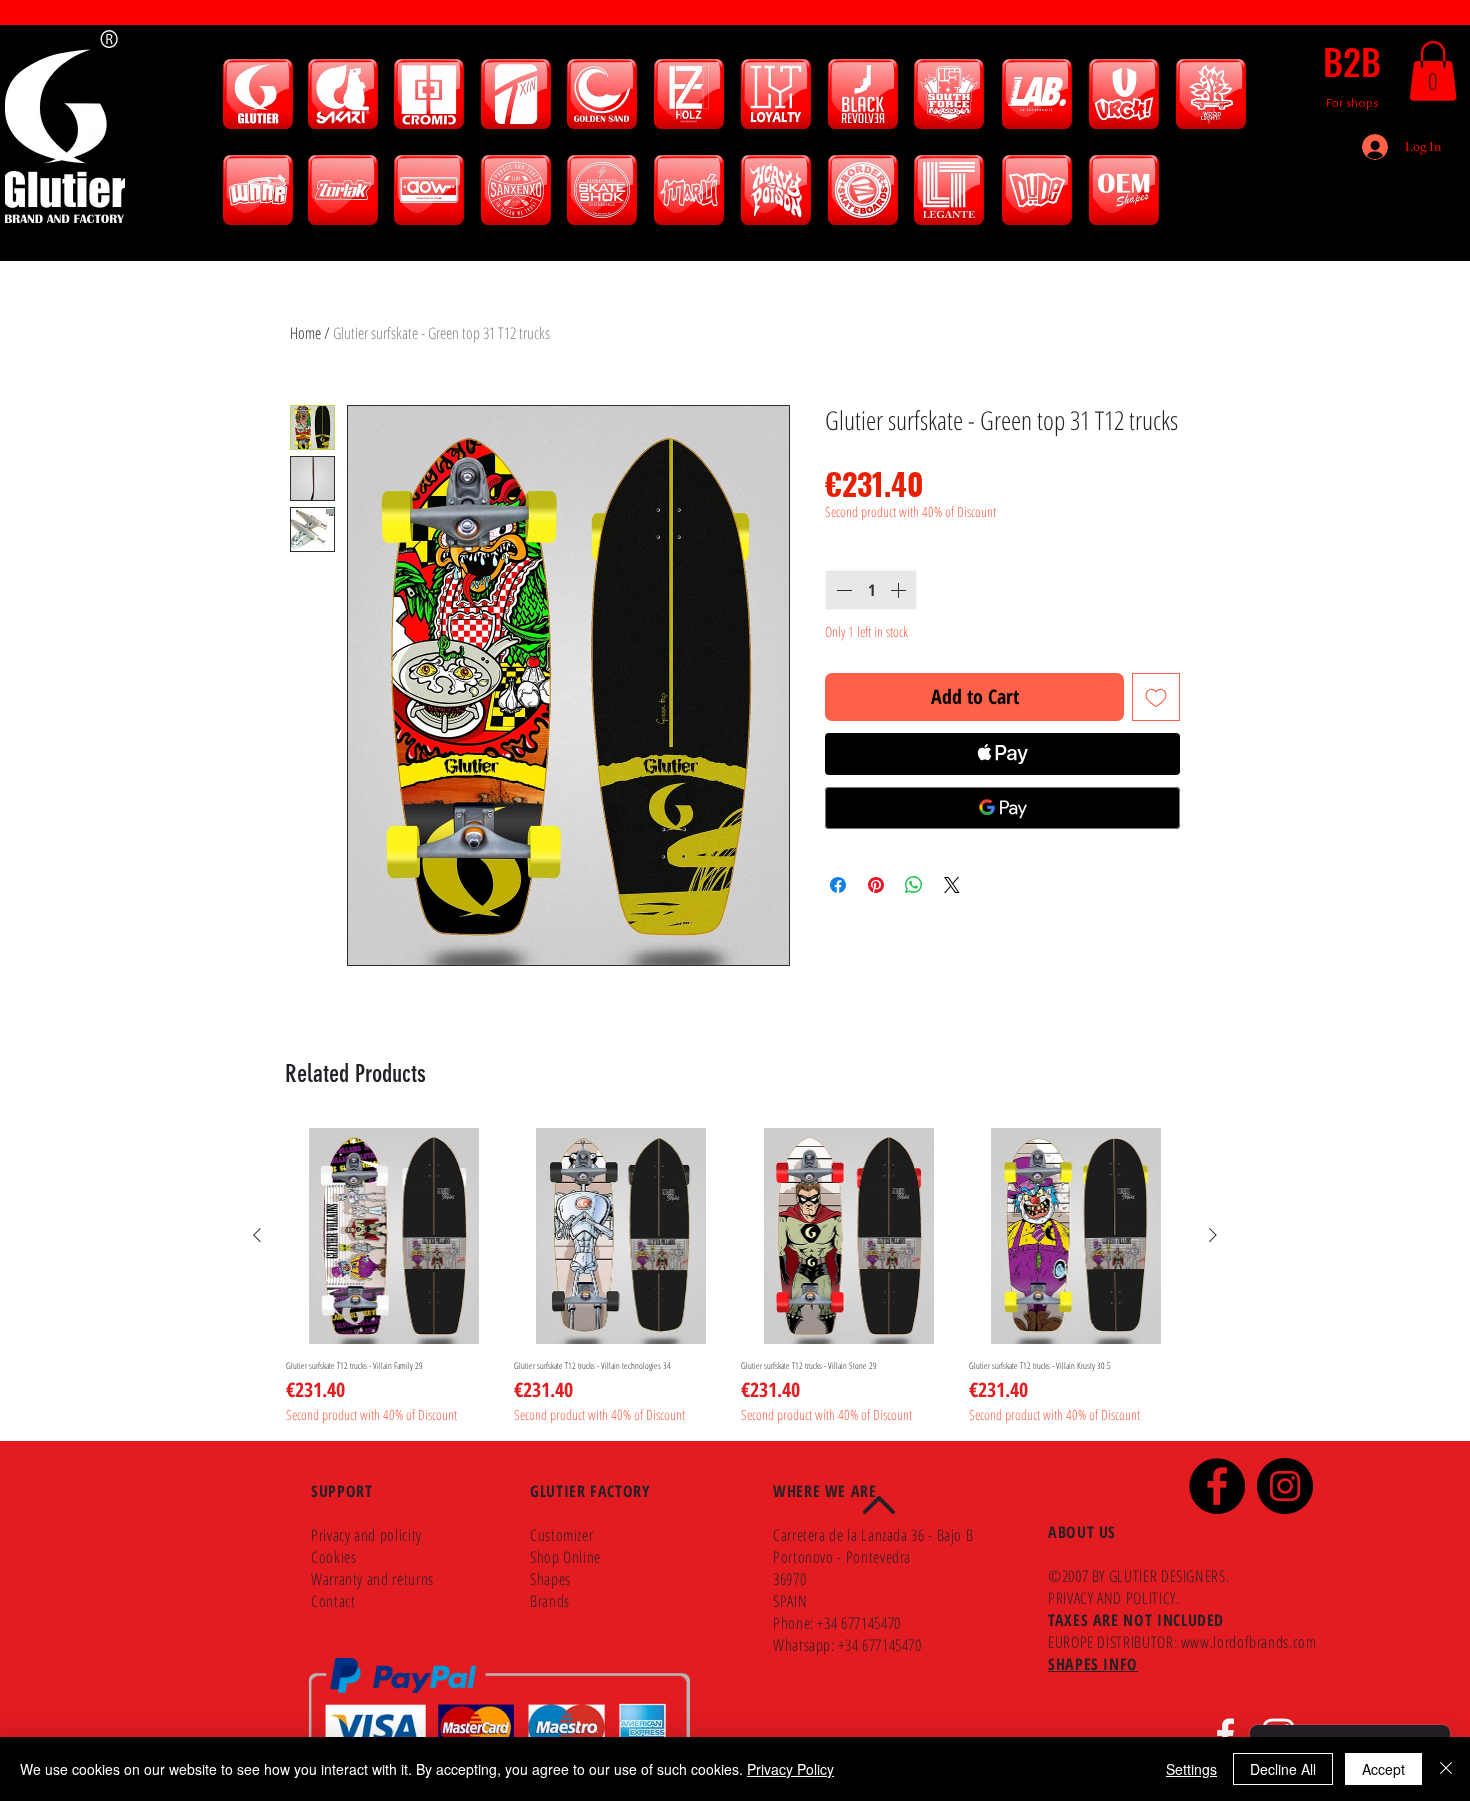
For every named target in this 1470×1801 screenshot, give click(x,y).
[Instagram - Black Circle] (1285, 1486)
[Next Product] (1213, 1235)
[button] (1433, 71)
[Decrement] (842, 590)
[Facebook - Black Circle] (1217, 1486)
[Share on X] (952, 885)
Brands (550, 1601)
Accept (1383, 1769)
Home (305, 333)
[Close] (1446, 1769)
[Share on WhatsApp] (914, 885)
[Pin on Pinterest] (876, 885)
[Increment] (900, 590)
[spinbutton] (871, 590)
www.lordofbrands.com (1249, 1642)
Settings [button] (1191, 1769)
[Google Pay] (1002, 808)
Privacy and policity (366, 1535)
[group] (735, 1276)
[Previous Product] (257, 1235)
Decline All (1283, 1769)
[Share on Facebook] (838, 885)
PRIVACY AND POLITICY (1112, 1598)
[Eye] (257, 94)
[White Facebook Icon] (1225, 1734)
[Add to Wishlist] (1156, 697)
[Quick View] (394, 1236)
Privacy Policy (790, 1769)
